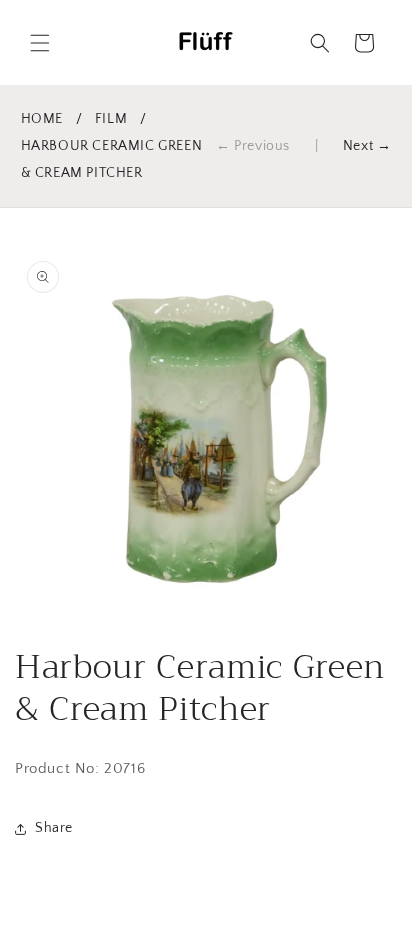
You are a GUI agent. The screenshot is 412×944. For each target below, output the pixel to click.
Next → (367, 146)
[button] (40, 43)
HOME (42, 119)
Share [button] (54, 828)
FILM (111, 119)
